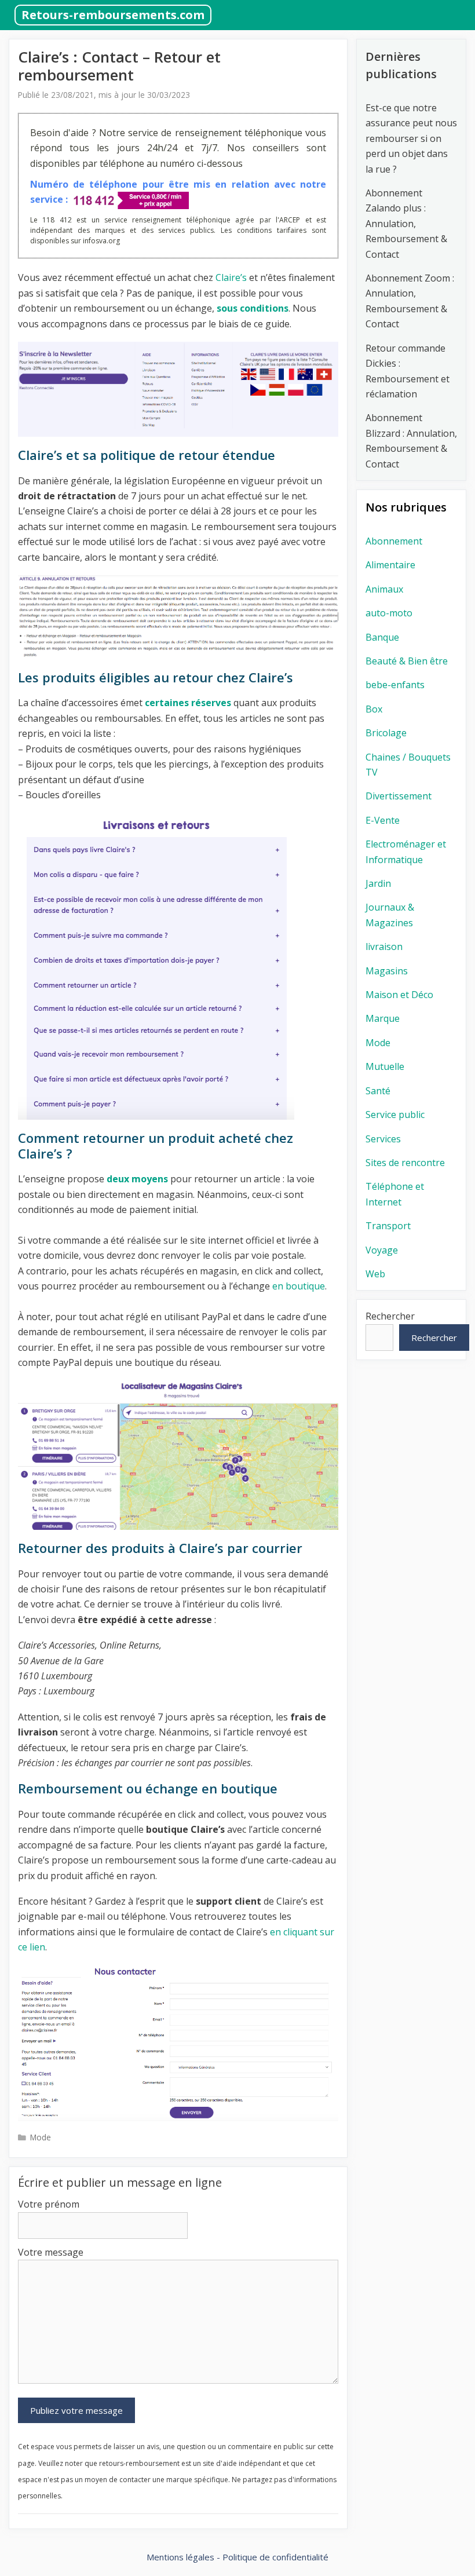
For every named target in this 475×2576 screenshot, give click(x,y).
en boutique (299, 1286)
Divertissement (399, 796)
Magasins (387, 971)
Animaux (384, 589)
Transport (388, 1226)
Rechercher (390, 1316)
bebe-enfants (395, 685)
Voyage (382, 1250)
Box (374, 709)
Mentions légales (180, 2557)
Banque (382, 637)
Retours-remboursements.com (113, 15)
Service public (395, 1115)
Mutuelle (385, 1066)
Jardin (378, 883)
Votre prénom (49, 2204)
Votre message (51, 2252)
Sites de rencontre (405, 1163)
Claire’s (230, 277)
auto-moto (389, 613)
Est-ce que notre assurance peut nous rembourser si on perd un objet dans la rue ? (411, 138)
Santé (378, 1091)
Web (375, 1274)
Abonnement (394, 541)
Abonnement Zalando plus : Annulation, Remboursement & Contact (406, 224)
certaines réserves (188, 703)
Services (383, 1139)
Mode (41, 2137)
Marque (383, 1018)
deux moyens (137, 1179)
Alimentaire (390, 565)
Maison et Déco (399, 995)
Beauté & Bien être (407, 661)
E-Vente (383, 820)
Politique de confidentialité (275, 2557)
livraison (384, 947)
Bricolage (386, 733)
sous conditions (253, 308)
